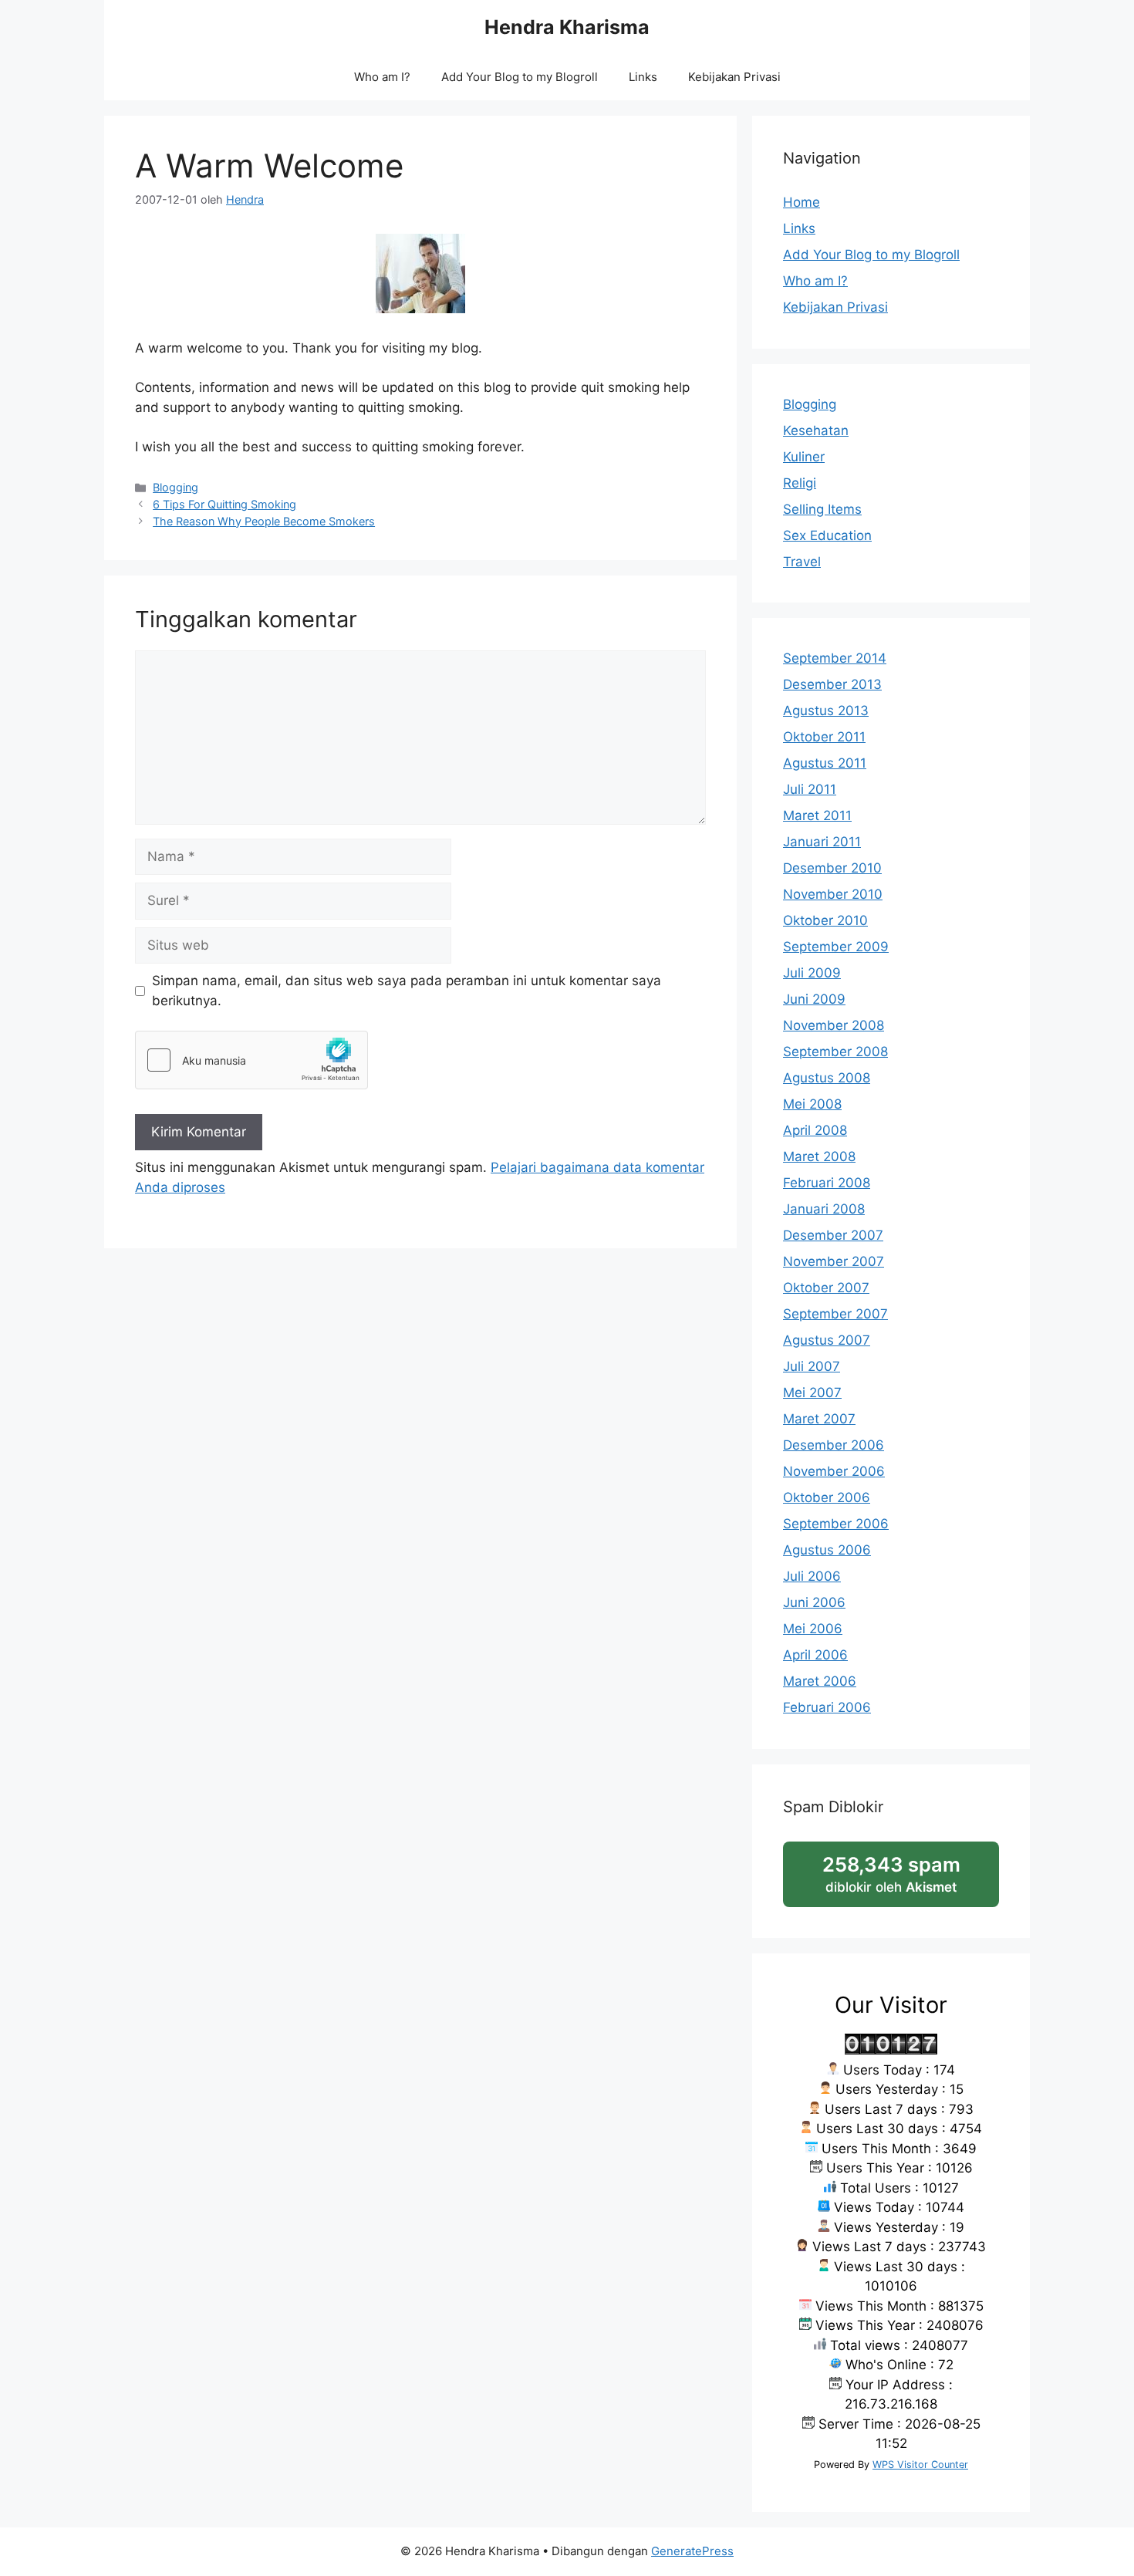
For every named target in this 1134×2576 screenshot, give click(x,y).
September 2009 (836, 947)
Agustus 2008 (827, 1078)
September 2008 (835, 1052)
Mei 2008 (812, 1104)
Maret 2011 (817, 815)
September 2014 (835, 658)
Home (802, 202)
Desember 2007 (833, 1235)
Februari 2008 (827, 1183)
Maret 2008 (819, 1156)
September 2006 (836, 1524)
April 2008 (815, 1130)
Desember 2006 (834, 1445)
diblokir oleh (907, 1880)
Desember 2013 (832, 684)
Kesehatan (816, 430)
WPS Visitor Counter (920, 2465)
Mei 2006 (813, 1629)
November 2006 (834, 1471)
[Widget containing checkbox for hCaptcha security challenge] (251, 1060)
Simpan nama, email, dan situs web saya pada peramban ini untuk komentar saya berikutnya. (407, 991)
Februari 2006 (827, 1707)
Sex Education (827, 535)
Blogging (175, 487)
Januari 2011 (822, 842)
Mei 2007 (812, 1393)
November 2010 (833, 894)
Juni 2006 (814, 1602)
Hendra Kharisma (567, 27)
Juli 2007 (812, 1366)
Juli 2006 (812, 1576)
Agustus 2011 (825, 763)
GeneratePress (692, 2551)
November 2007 (834, 1261)
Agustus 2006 (827, 1550)
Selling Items (822, 509)
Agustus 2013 (826, 711)
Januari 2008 (824, 1209)
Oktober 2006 (827, 1497)
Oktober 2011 (824, 737)
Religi (800, 483)
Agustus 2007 (827, 1340)
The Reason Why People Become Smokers (264, 521)
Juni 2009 (814, 999)
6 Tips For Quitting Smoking (224, 504)
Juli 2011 (810, 789)
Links (643, 77)
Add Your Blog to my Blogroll (520, 77)
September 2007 (835, 1314)
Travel (802, 562)
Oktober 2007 (826, 1288)
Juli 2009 (812, 973)
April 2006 (815, 1655)
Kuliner (804, 457)
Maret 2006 (820, 1681)
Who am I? (382, 77)
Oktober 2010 (825, 920)
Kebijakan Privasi (734, 77)
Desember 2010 (832, 868)
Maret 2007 (819, 1419)
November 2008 (834, 1025)
